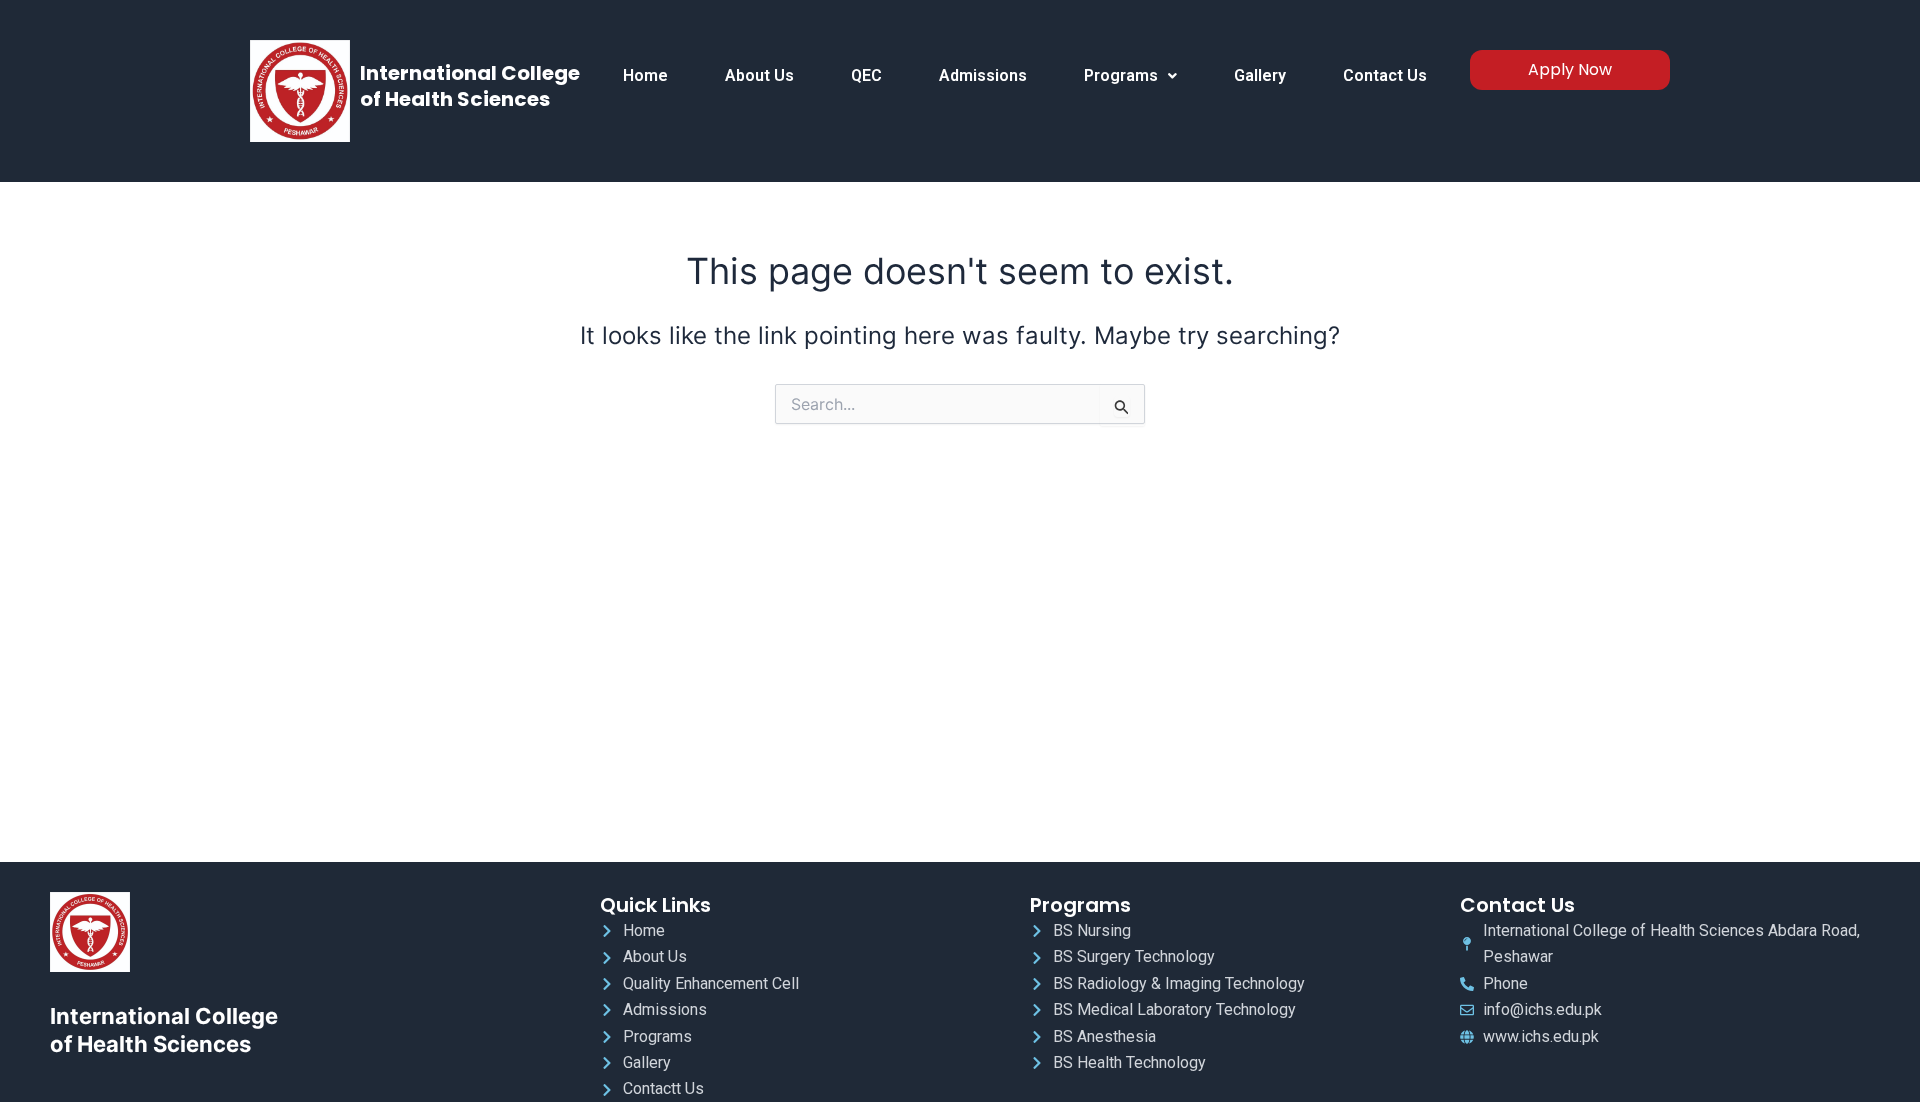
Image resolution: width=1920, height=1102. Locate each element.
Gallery (1260, 75)
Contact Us (1385, 75)
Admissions (983, 75)
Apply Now (1570, 69)
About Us (759, 75)
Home (645, 75)
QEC (866, 75)
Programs (1121, 75)
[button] (1130, 76)
